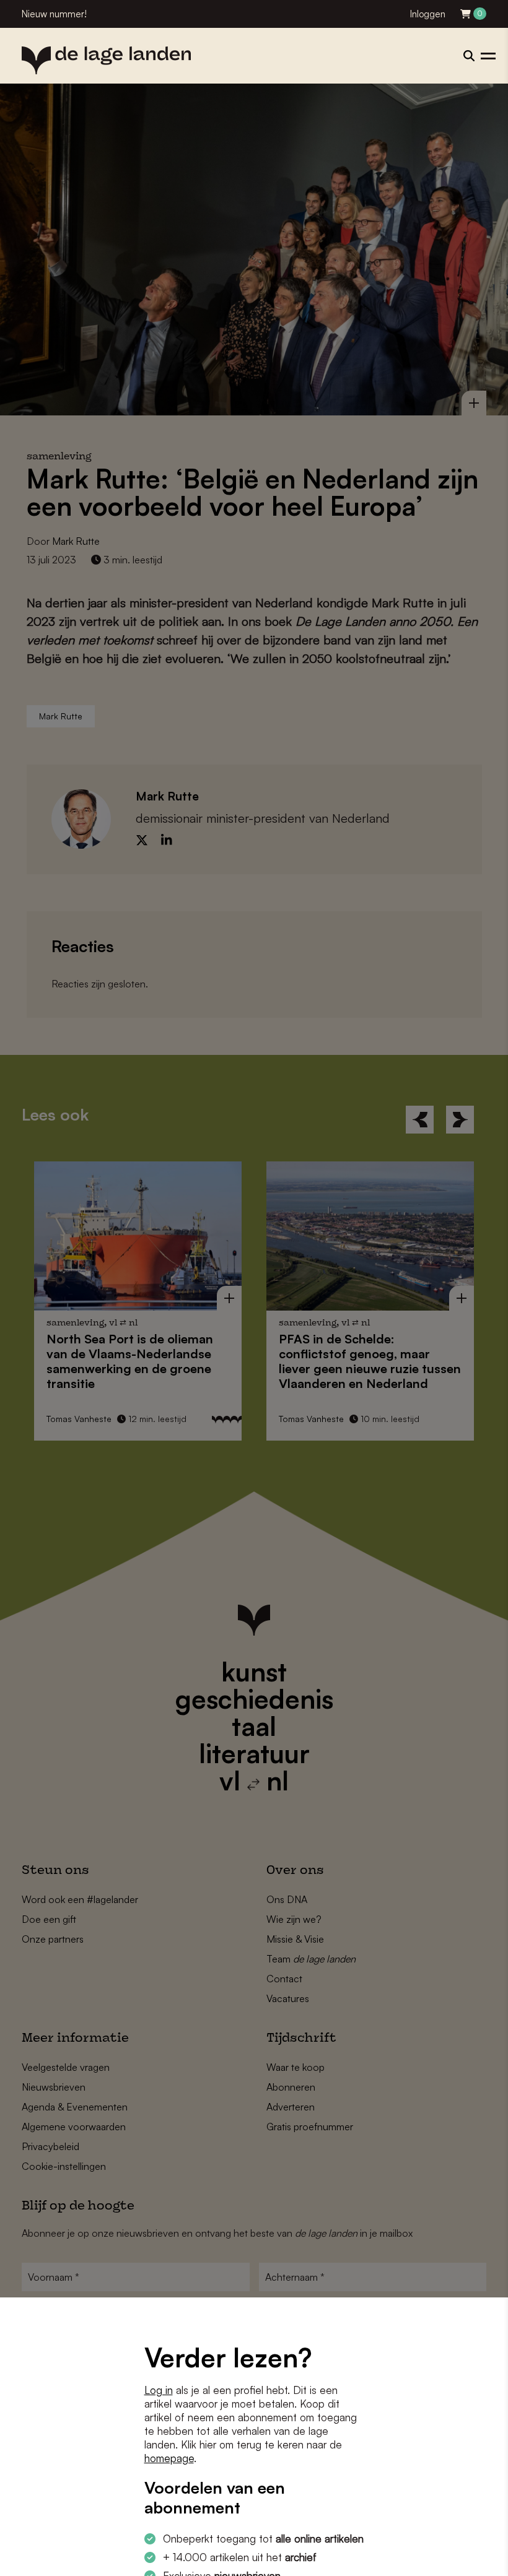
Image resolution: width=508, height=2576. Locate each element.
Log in (159, 2390)
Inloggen (428, 14)
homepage (169, 2458)
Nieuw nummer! (54, 14)
